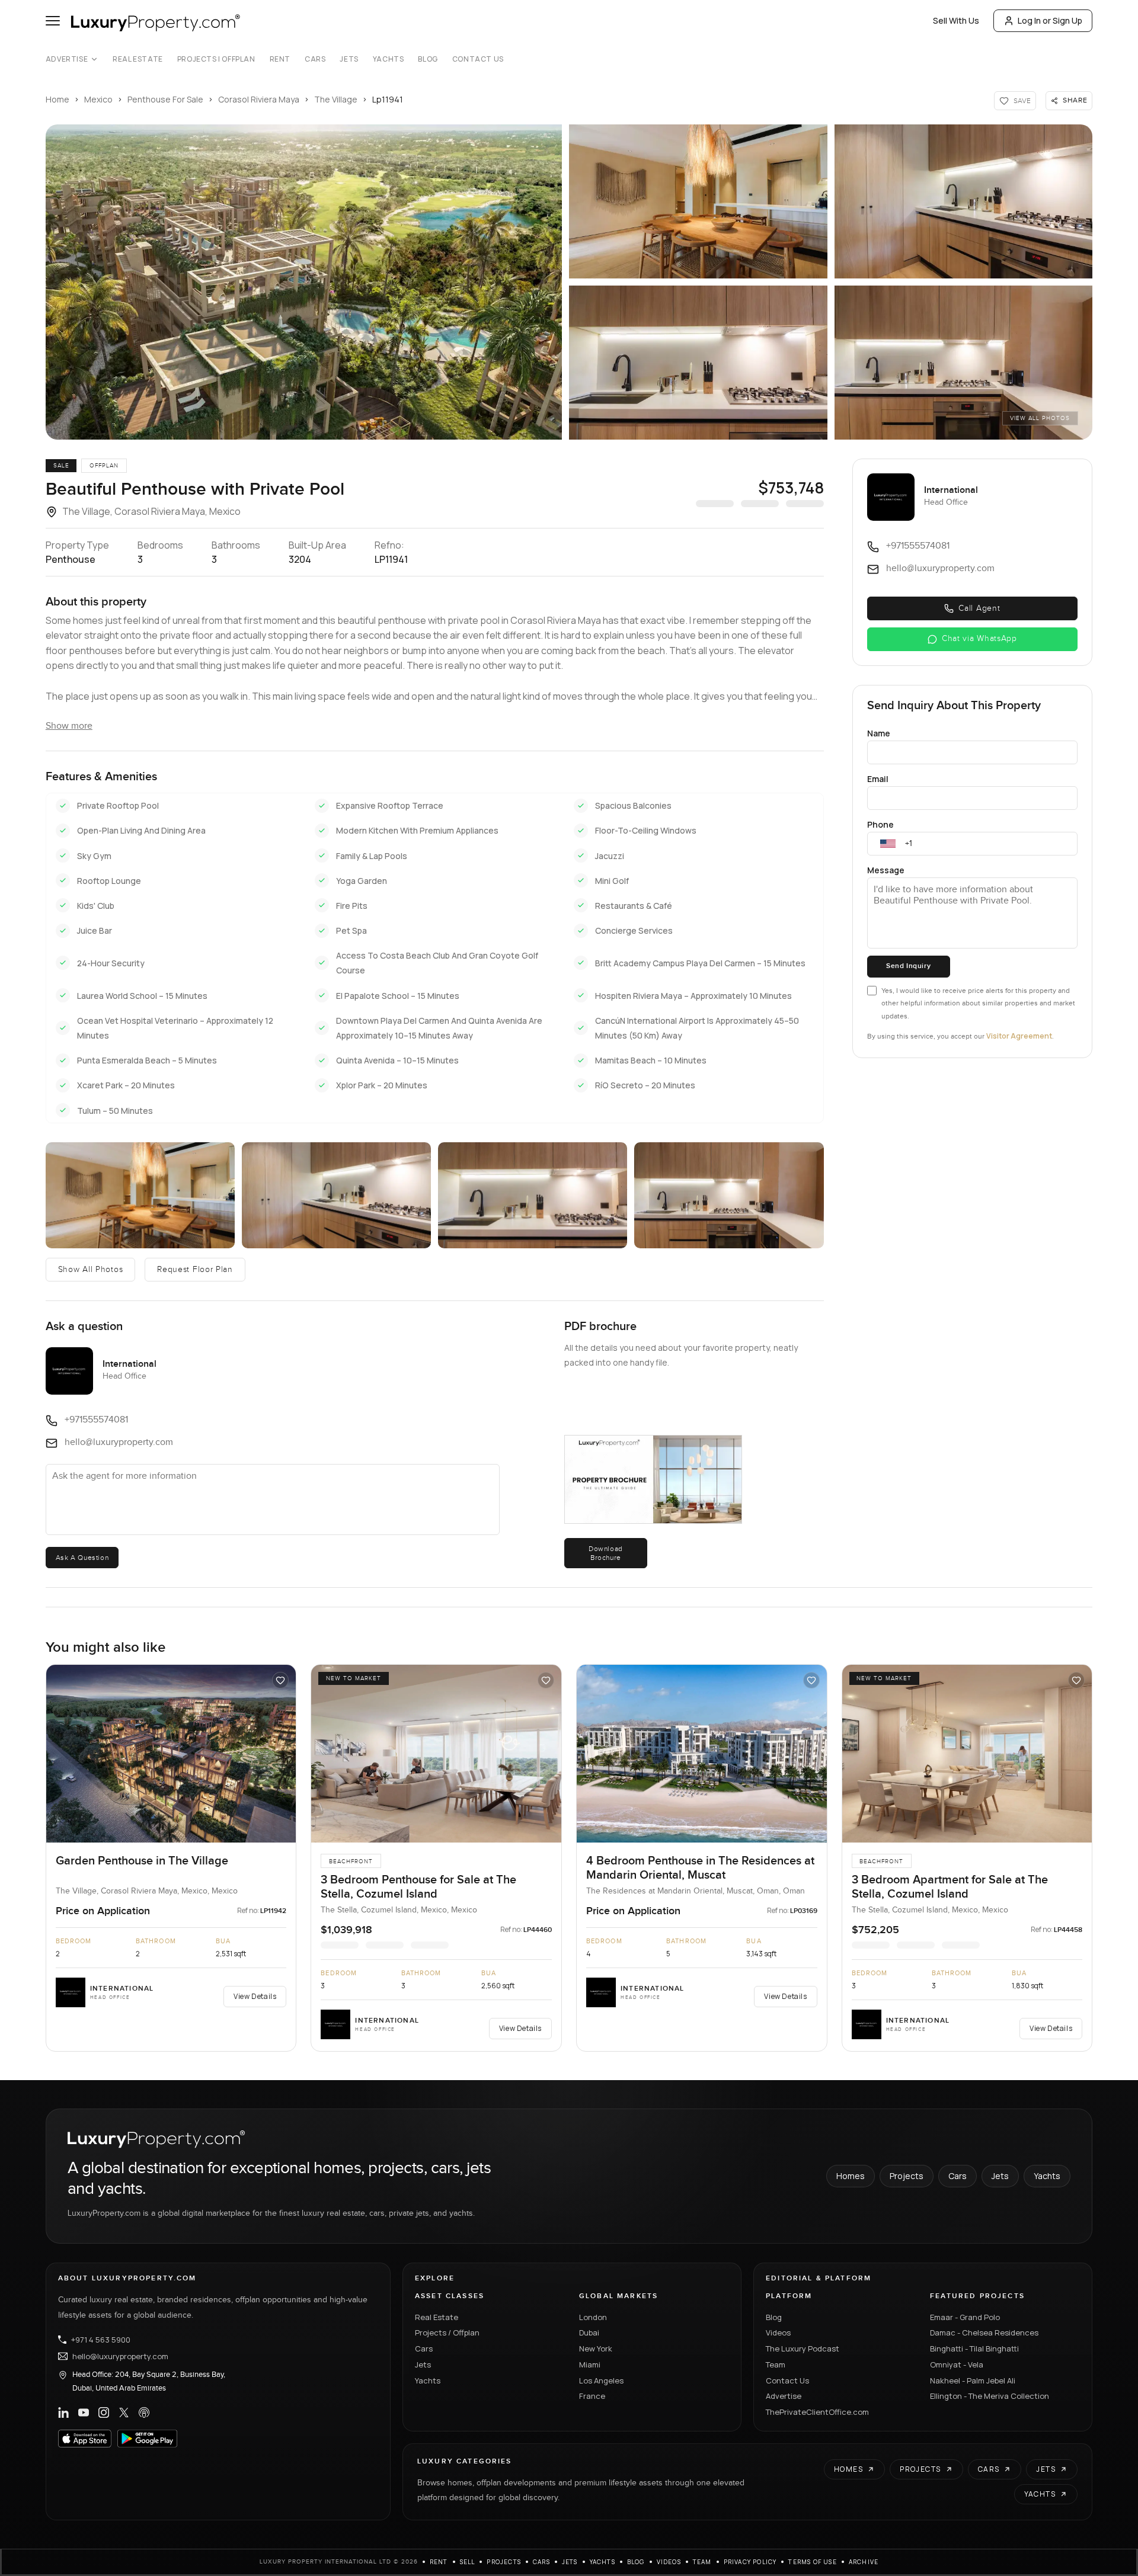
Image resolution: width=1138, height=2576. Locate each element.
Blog (428, 59)
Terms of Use (812, 2562)
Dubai (589, 2333)
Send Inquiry (908, 966)
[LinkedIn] (63, 2412)
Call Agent (979, 608)
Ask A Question (82, 1558)
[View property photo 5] (964, 363)
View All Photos (1040, 418)
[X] (124, 2412)
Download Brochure (606, 1553)
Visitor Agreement (1019, 1036)
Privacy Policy (750, 2562)
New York (596, 2348)
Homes (851, 2176)
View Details (255, 1996)
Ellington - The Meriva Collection (990, 2396)
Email (878, 779)
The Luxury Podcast (803, 2348)
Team (776, 2364)
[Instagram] (104, 2412)
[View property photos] (304, 282)
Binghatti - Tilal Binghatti (974, 2348)
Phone (880, 824)
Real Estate (138, 59)
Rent (280, 59)
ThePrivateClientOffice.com (817, 2412)
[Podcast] (144, 2412)
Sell (468, 2562)
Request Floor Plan (195, 1270)
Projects (907, 2176)
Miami (590, 2364)
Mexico (98, 99)
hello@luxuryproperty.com (120, 2356)
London (593, 2317)
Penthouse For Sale (165, 99)
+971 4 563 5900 (101, 2340)
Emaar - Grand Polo (965, 2317)
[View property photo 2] (698, 201)
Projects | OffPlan (216, 59)
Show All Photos (91, 1270)
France (592, 2396)
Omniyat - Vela (957, 2364)
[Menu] (53, 21)
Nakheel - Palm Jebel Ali (973, 2380)
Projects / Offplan (447, 2333)
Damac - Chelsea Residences (984, 2333)
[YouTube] (84, 2412)
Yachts (389, 59)
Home (57, 99)
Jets (349, 59)
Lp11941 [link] (388, 99)
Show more (69, 726)
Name (879, 733)
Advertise (67, 59)
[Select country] (888, 844)
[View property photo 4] (698, 363)
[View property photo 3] (964, 201)
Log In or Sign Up (1050, 20)
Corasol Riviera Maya (259, 99)
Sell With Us (956, 20)
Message (886, 870)
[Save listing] (280, 1680)
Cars (315, 59)
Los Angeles (601, 2380)
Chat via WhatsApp (979, 639)
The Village (336, 99)
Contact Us (478, 59)
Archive (864, 2562)
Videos (778, 2333)
